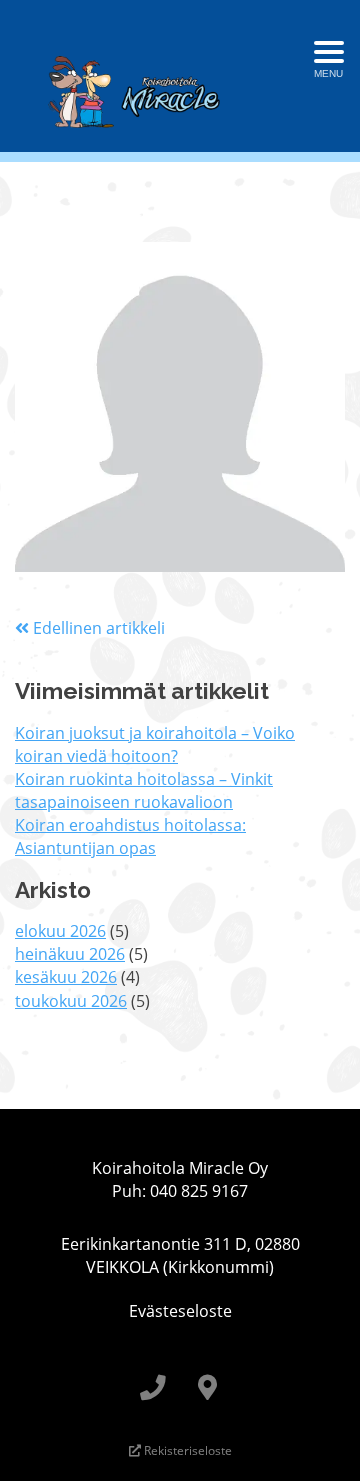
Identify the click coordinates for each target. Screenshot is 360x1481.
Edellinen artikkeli (97, 628)
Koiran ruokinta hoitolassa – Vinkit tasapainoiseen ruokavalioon (144, 790)
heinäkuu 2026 (70, 954)
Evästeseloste (180, 1311)
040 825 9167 (199, 1191)
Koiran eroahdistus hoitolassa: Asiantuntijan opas (130, 836)
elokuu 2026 (60, 931)
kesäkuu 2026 (66, 977)
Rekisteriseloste (186, 1450)
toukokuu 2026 (71, 1001)
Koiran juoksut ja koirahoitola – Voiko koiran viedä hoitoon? (155, 744)
